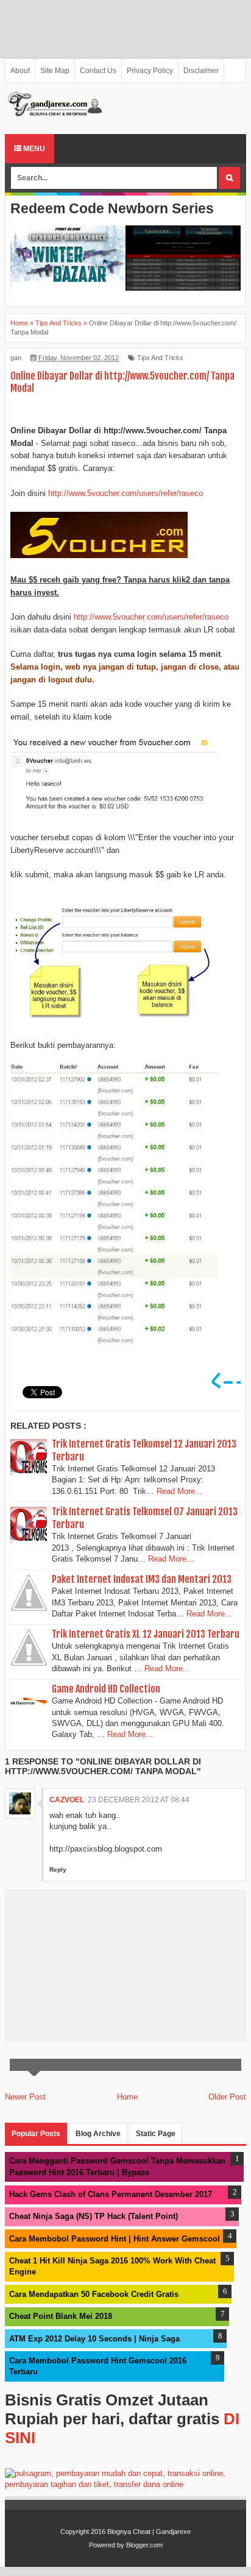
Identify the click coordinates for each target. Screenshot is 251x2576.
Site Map (55, 71)
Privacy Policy (150, 71)
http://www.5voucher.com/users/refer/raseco (125, 493)
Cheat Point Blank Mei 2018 (61, 2316)
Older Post (227, 2097)
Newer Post (25, 2097)
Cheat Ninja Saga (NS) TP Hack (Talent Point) (94, 2216)
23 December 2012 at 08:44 (139, 1800)
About (20, 71)
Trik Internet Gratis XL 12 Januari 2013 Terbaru (146, 1634)
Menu (33, 149)
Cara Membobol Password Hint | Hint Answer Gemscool (115, 2239)
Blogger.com (144, 2545)
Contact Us (98, 71)
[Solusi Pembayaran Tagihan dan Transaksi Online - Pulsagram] (125, 2484)
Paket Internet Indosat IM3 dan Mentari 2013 (142, 1579)
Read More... (179, 1491)
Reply (58, 1870)
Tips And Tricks (160, 358)
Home (127, 2097)
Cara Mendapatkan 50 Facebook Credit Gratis (94, 2294)
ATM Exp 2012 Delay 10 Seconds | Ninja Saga (94, 2339)
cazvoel (67, 1800)
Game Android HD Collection (106, 1689)
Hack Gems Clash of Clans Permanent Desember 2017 (111, 2194)
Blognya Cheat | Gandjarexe (149, 2532)
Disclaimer (201, 71)
